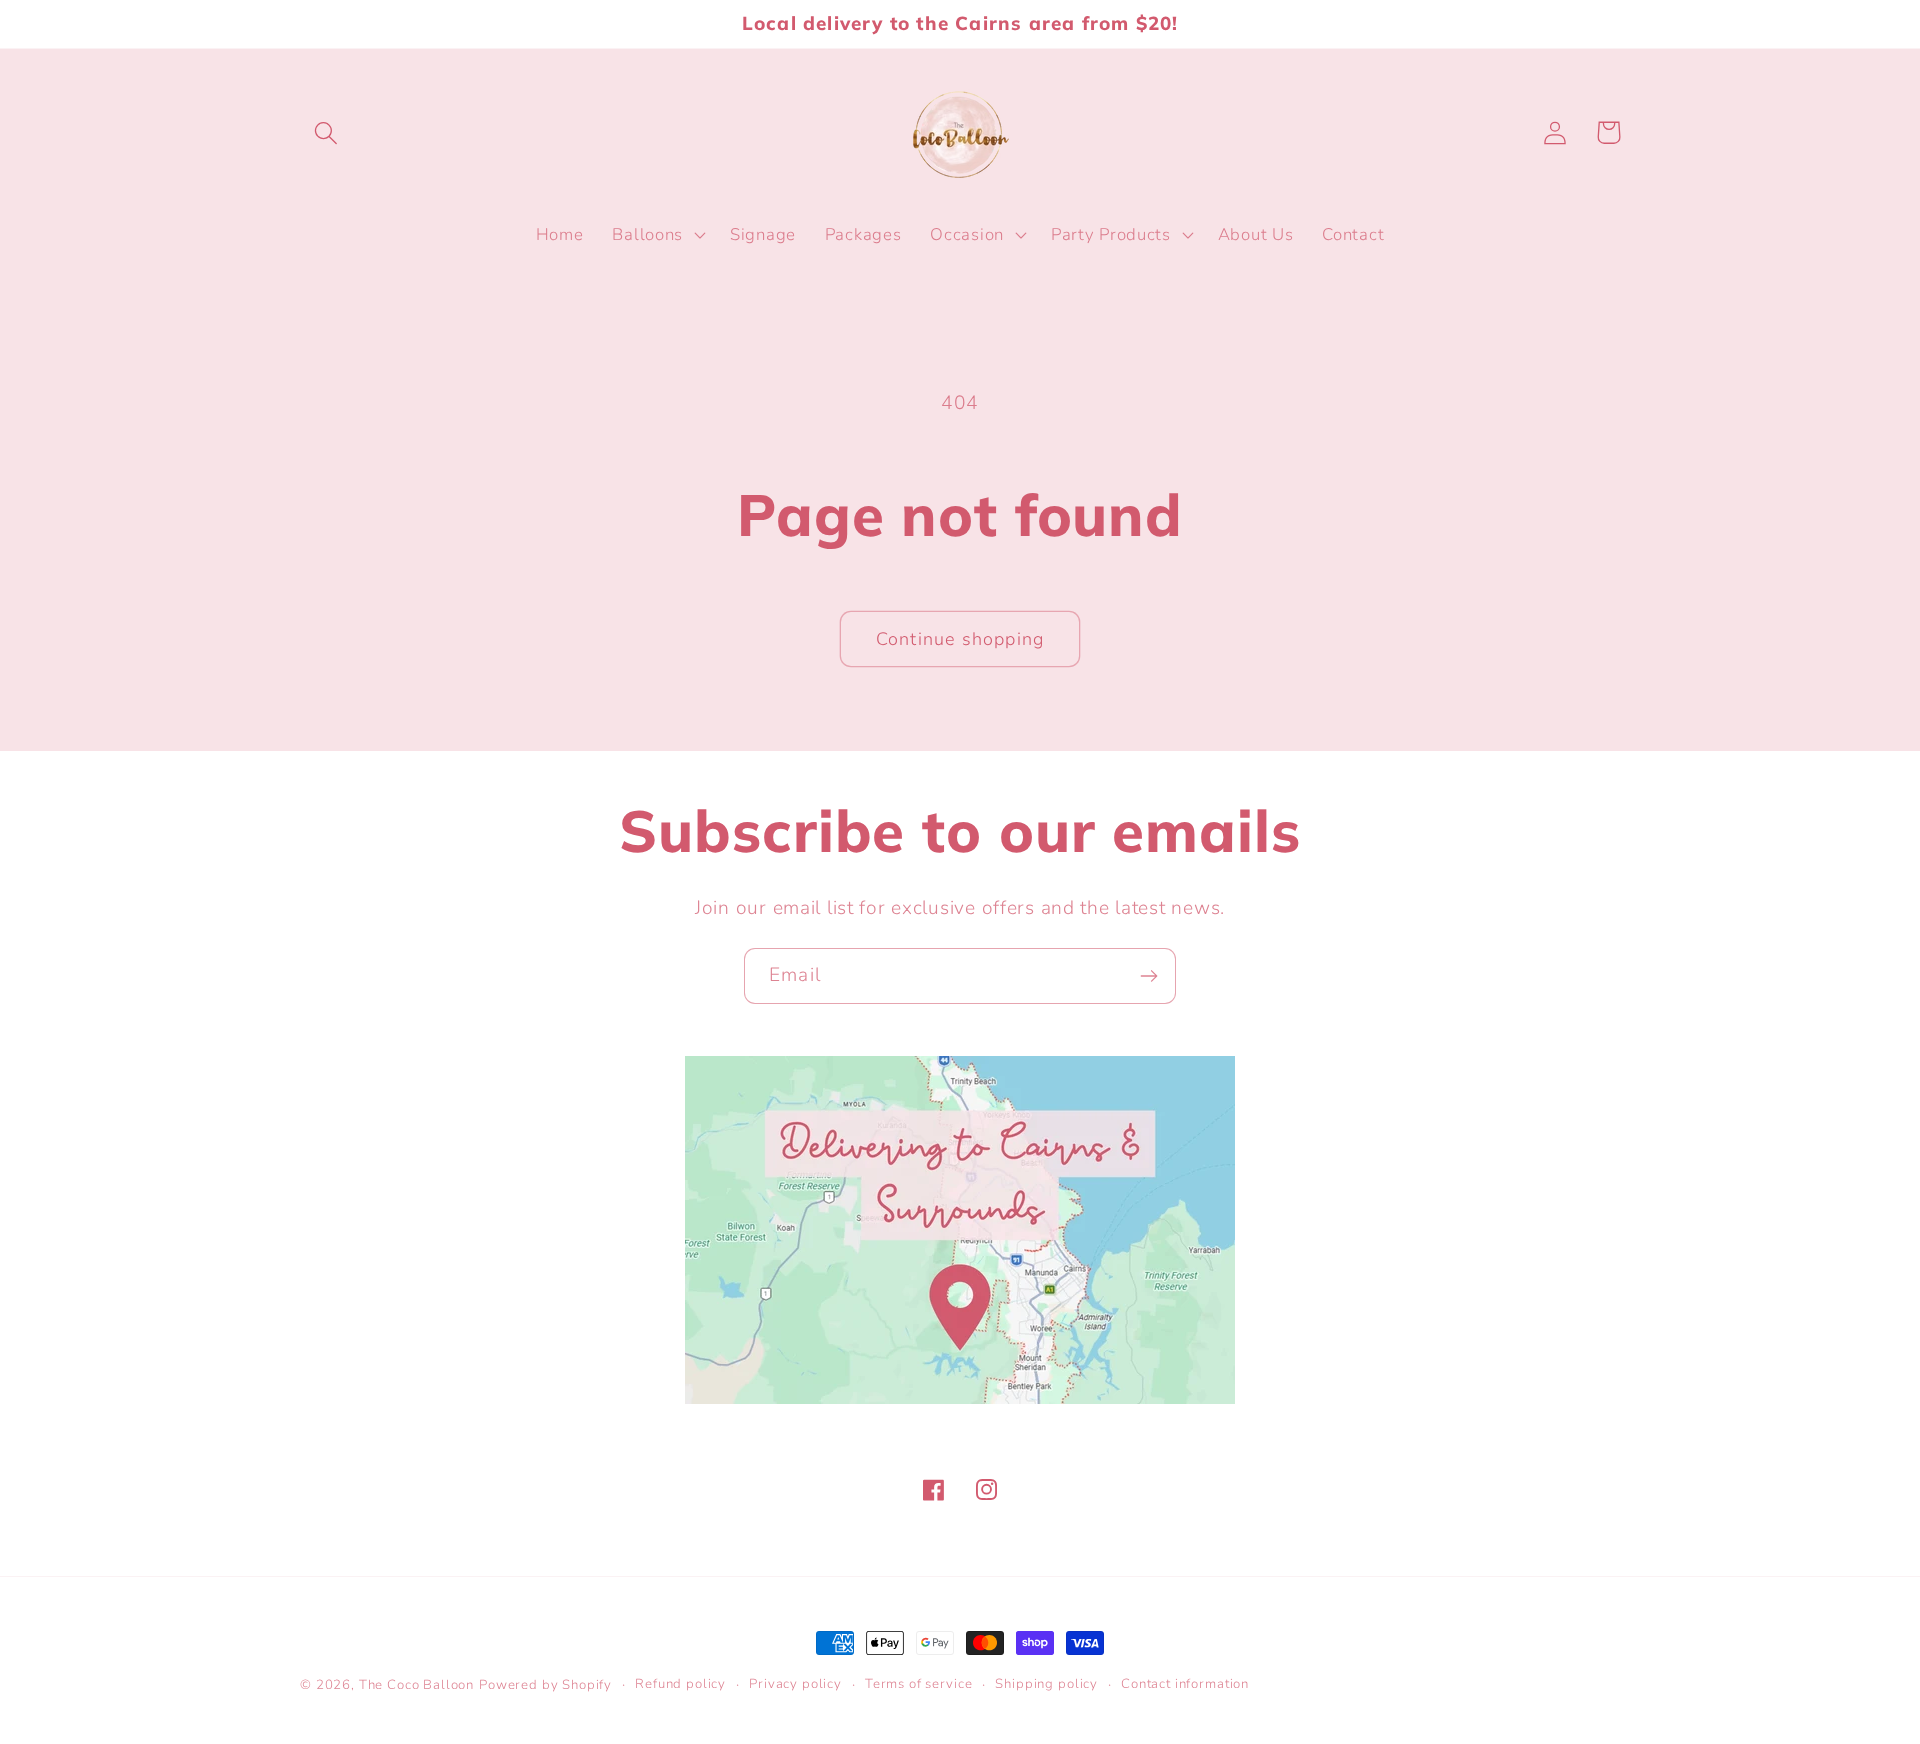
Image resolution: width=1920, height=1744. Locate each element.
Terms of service (918, 1684)
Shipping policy (1046, 1684)
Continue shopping (960, 639)
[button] (326, 132)
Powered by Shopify (545, 1685)
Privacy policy (795, 1684)
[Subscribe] (1148, 976)
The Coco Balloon (416, 1685)
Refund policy (680, 1684)
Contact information (1185, 1684)
